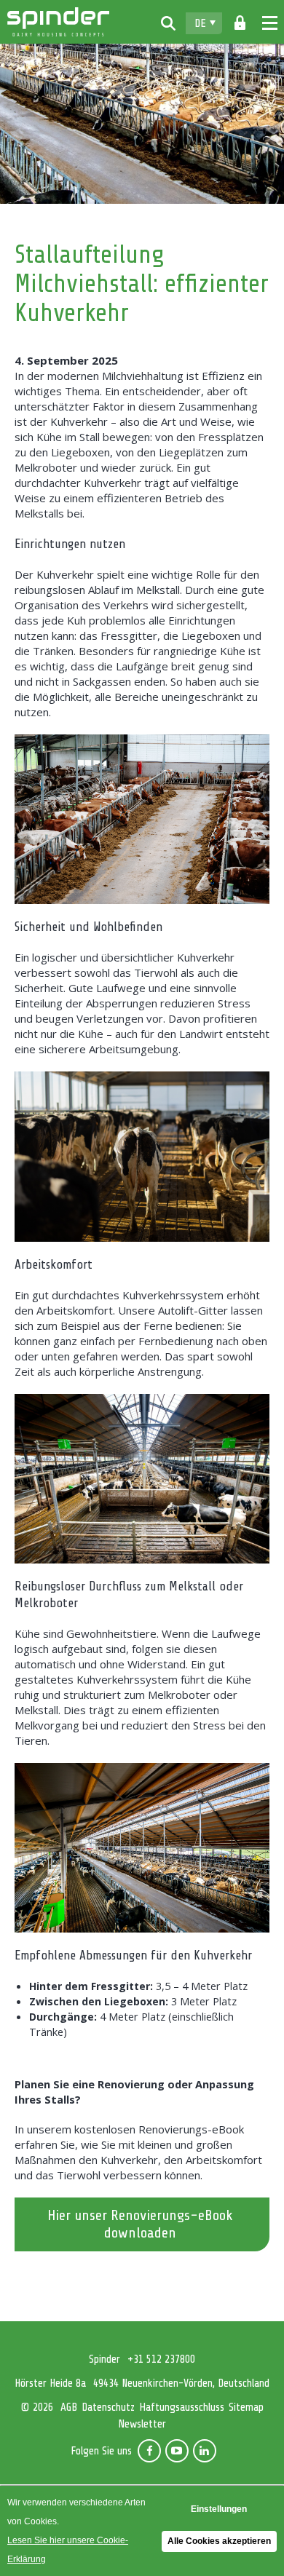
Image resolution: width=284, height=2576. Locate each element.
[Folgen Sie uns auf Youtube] (177, 2451)
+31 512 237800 (161, 2359)
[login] (240, 23)
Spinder (58, 22)
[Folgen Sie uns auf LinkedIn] (205, 2451)
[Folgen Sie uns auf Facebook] (149, 2451)
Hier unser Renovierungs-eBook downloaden (140, 2224)
